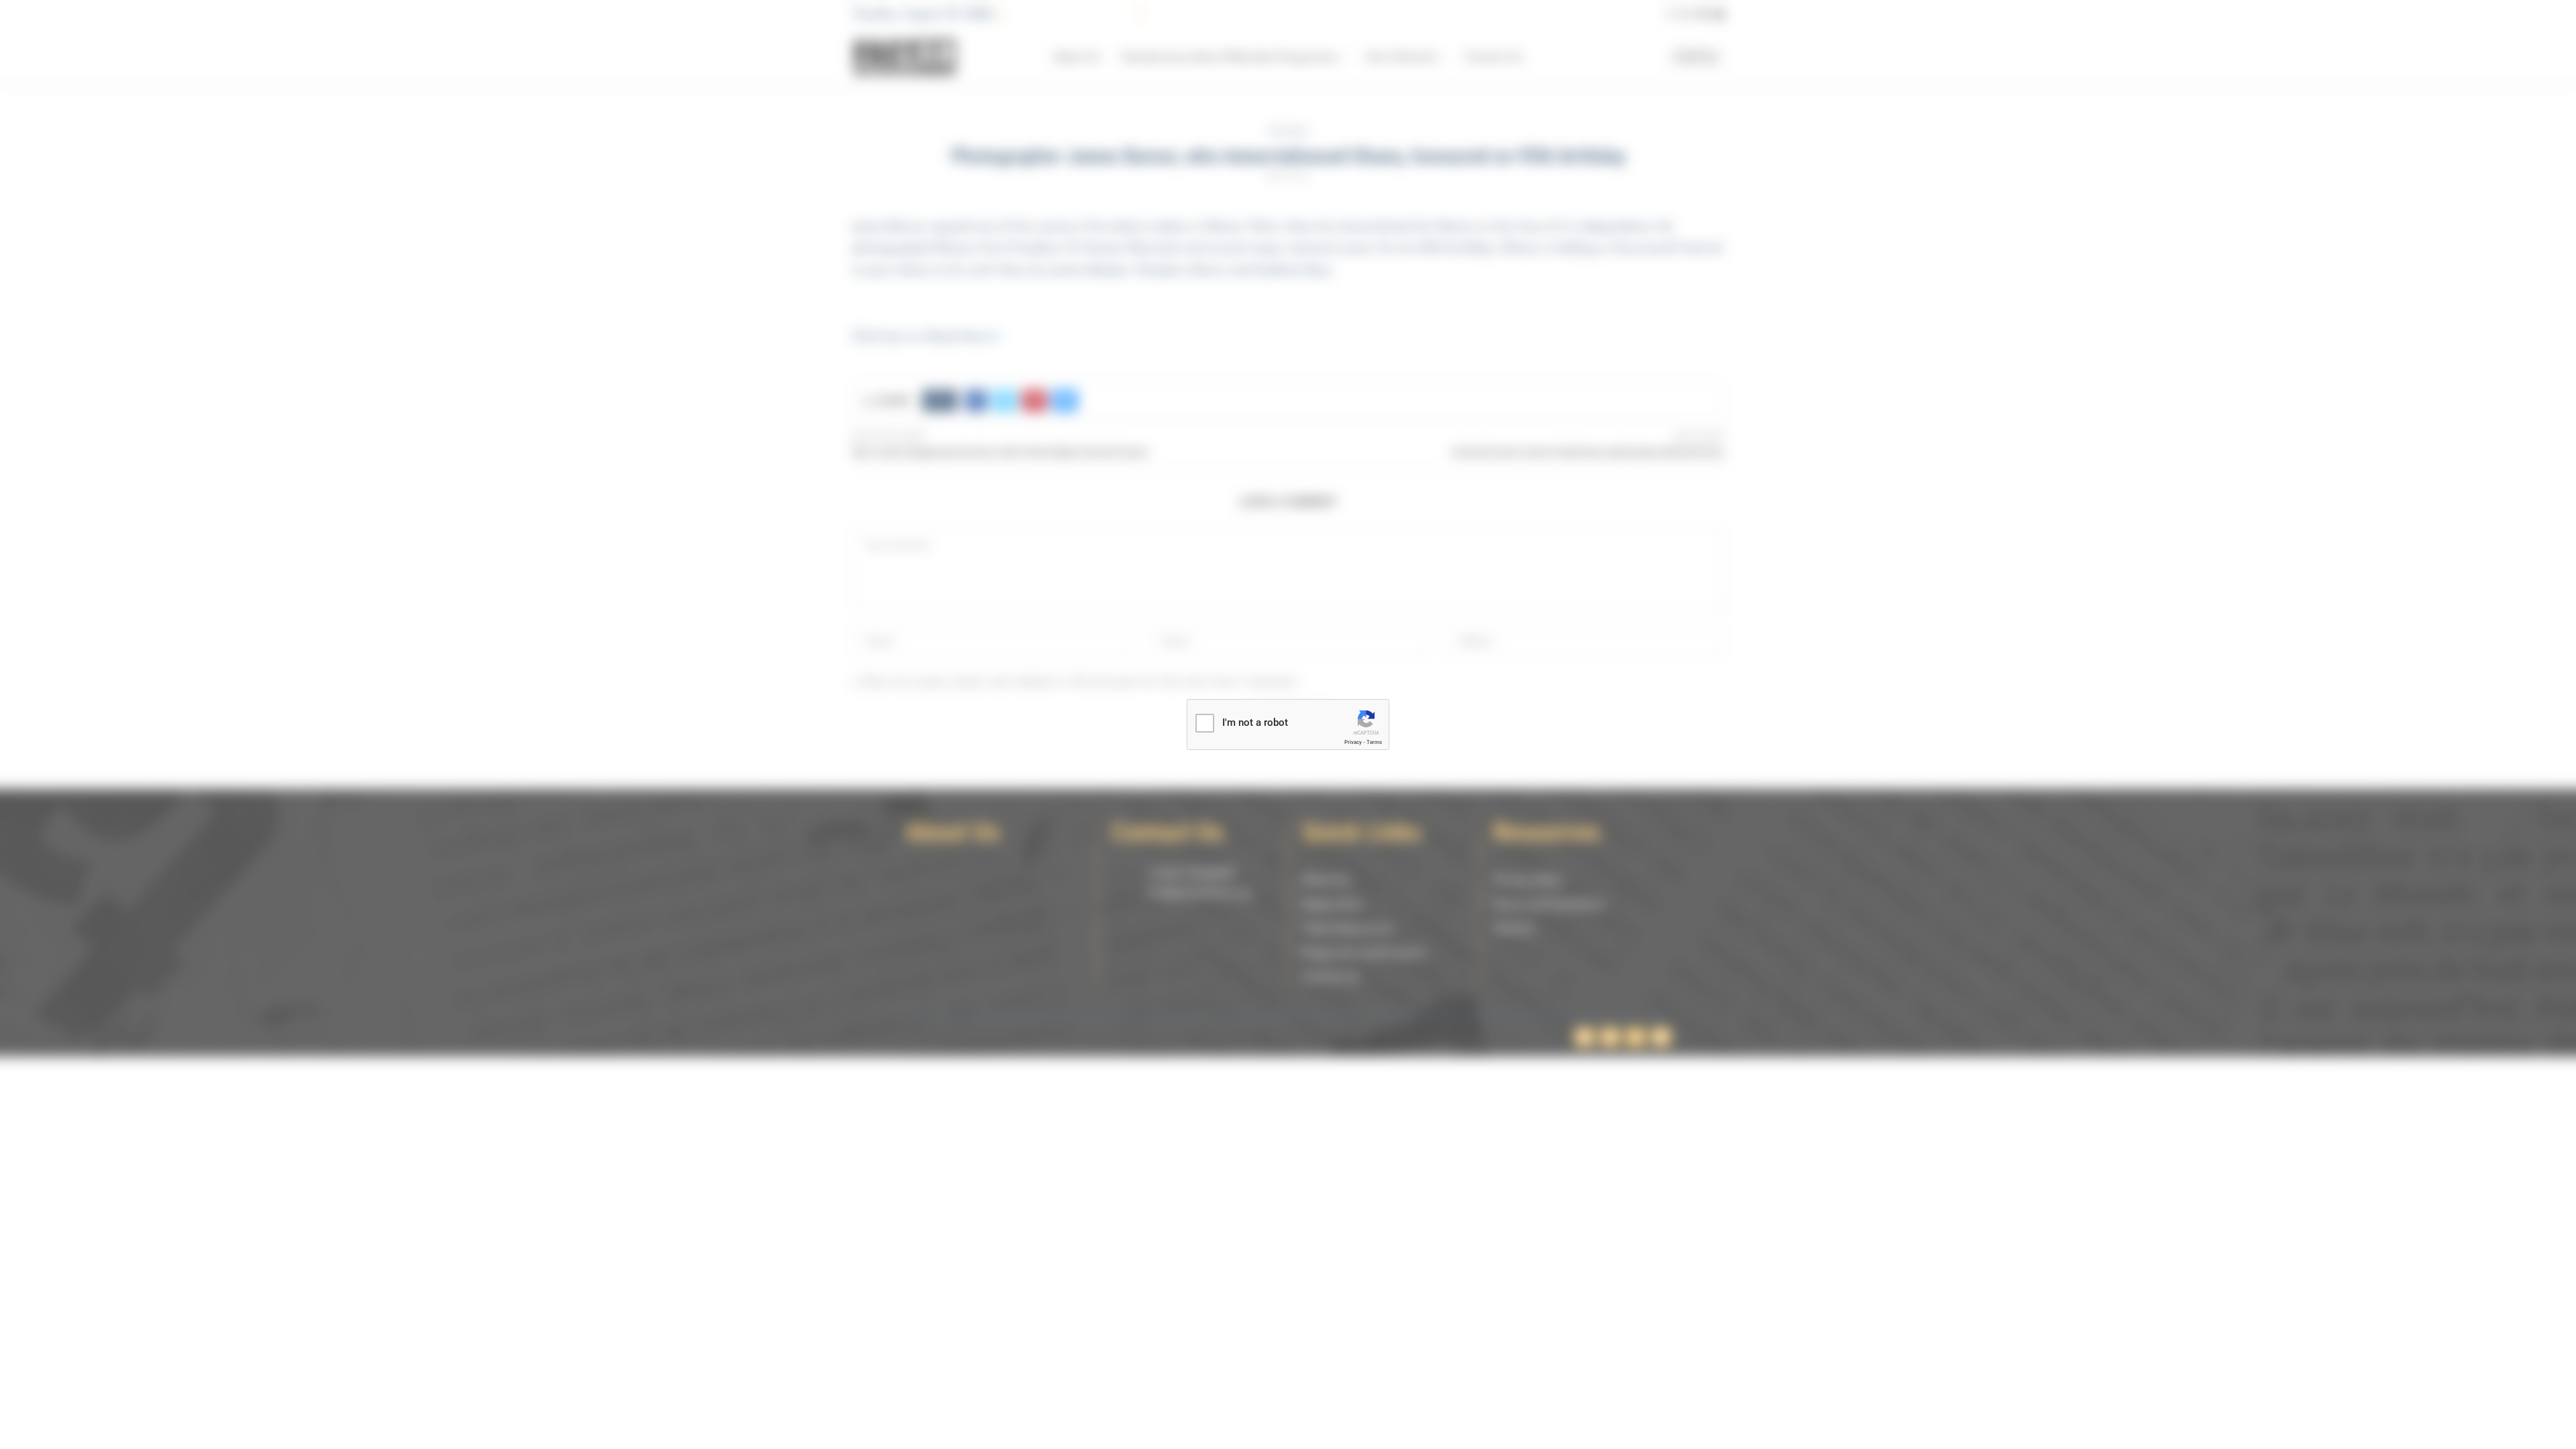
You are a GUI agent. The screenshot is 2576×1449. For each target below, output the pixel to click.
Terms (1374, 742)
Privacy (1353, 742)
